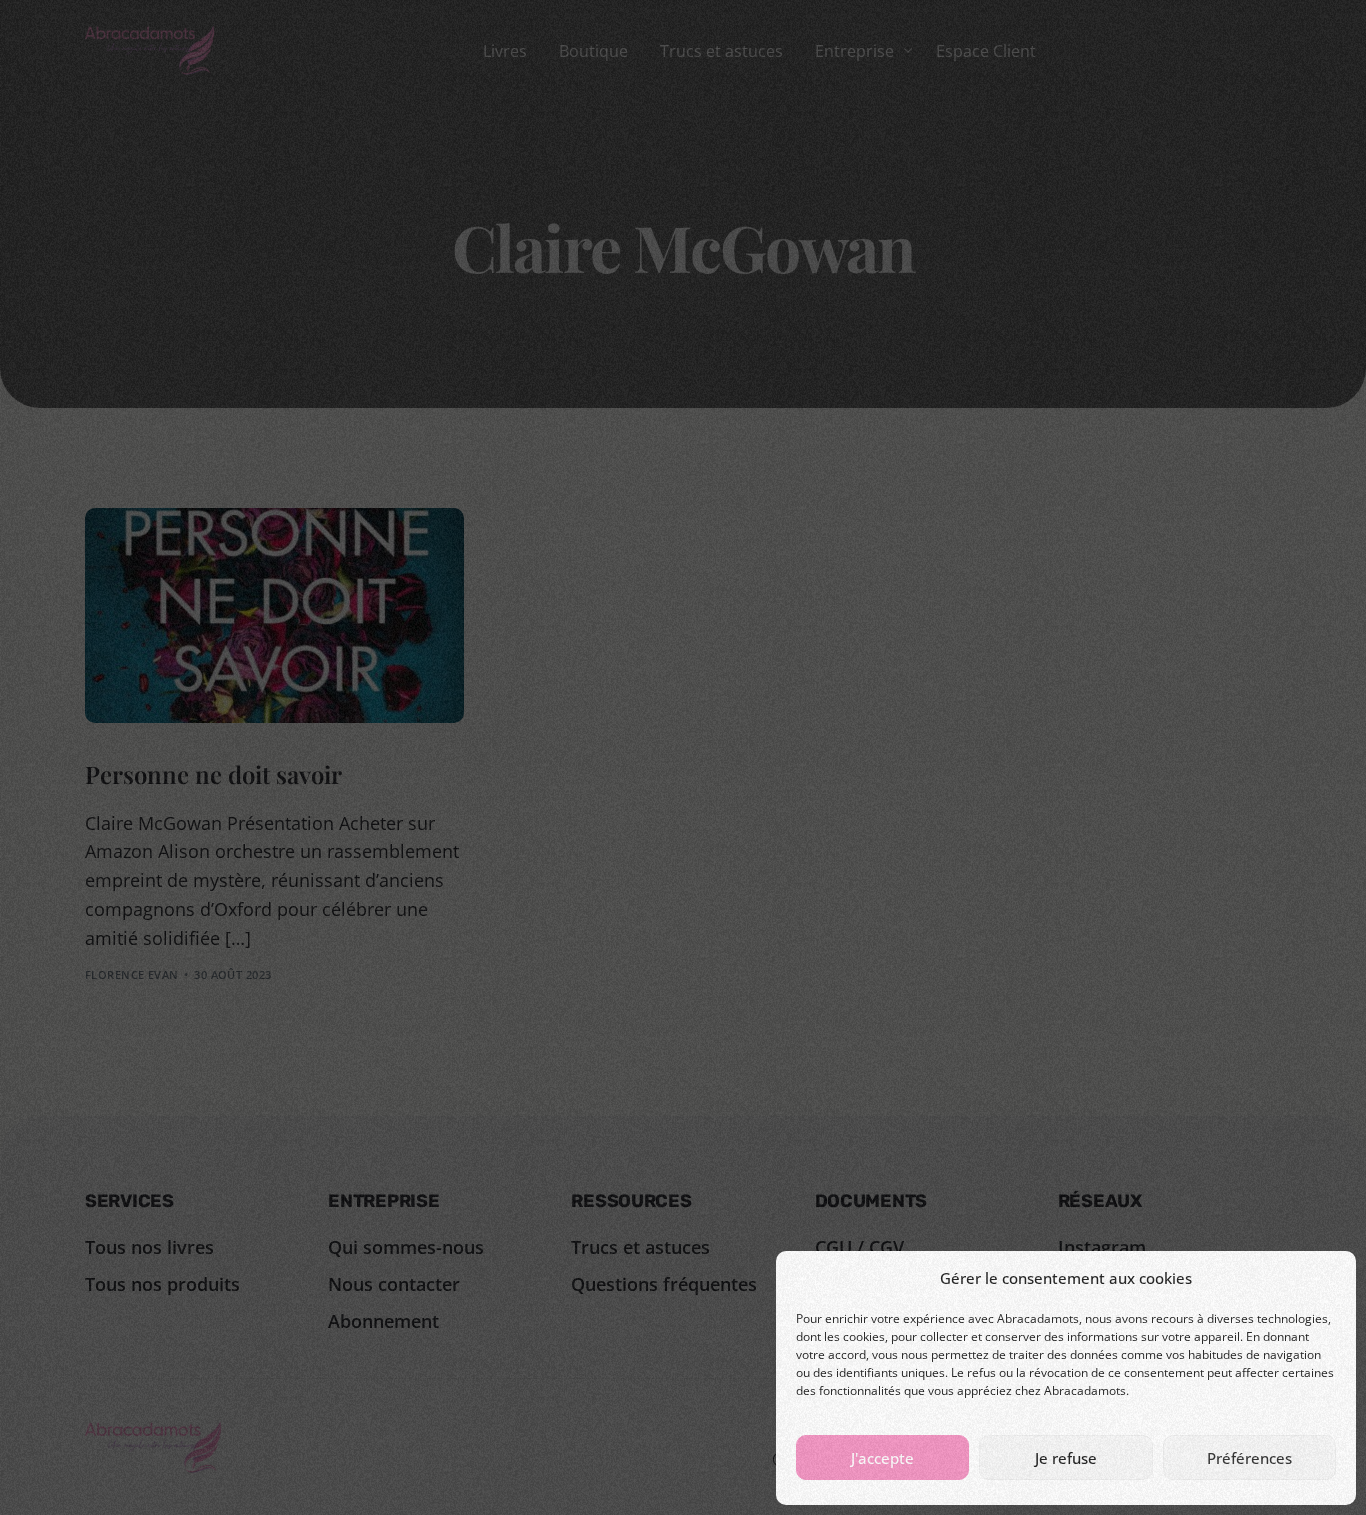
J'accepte (882, 1458)
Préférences (1249, 1458)
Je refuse (1066, 1458)
